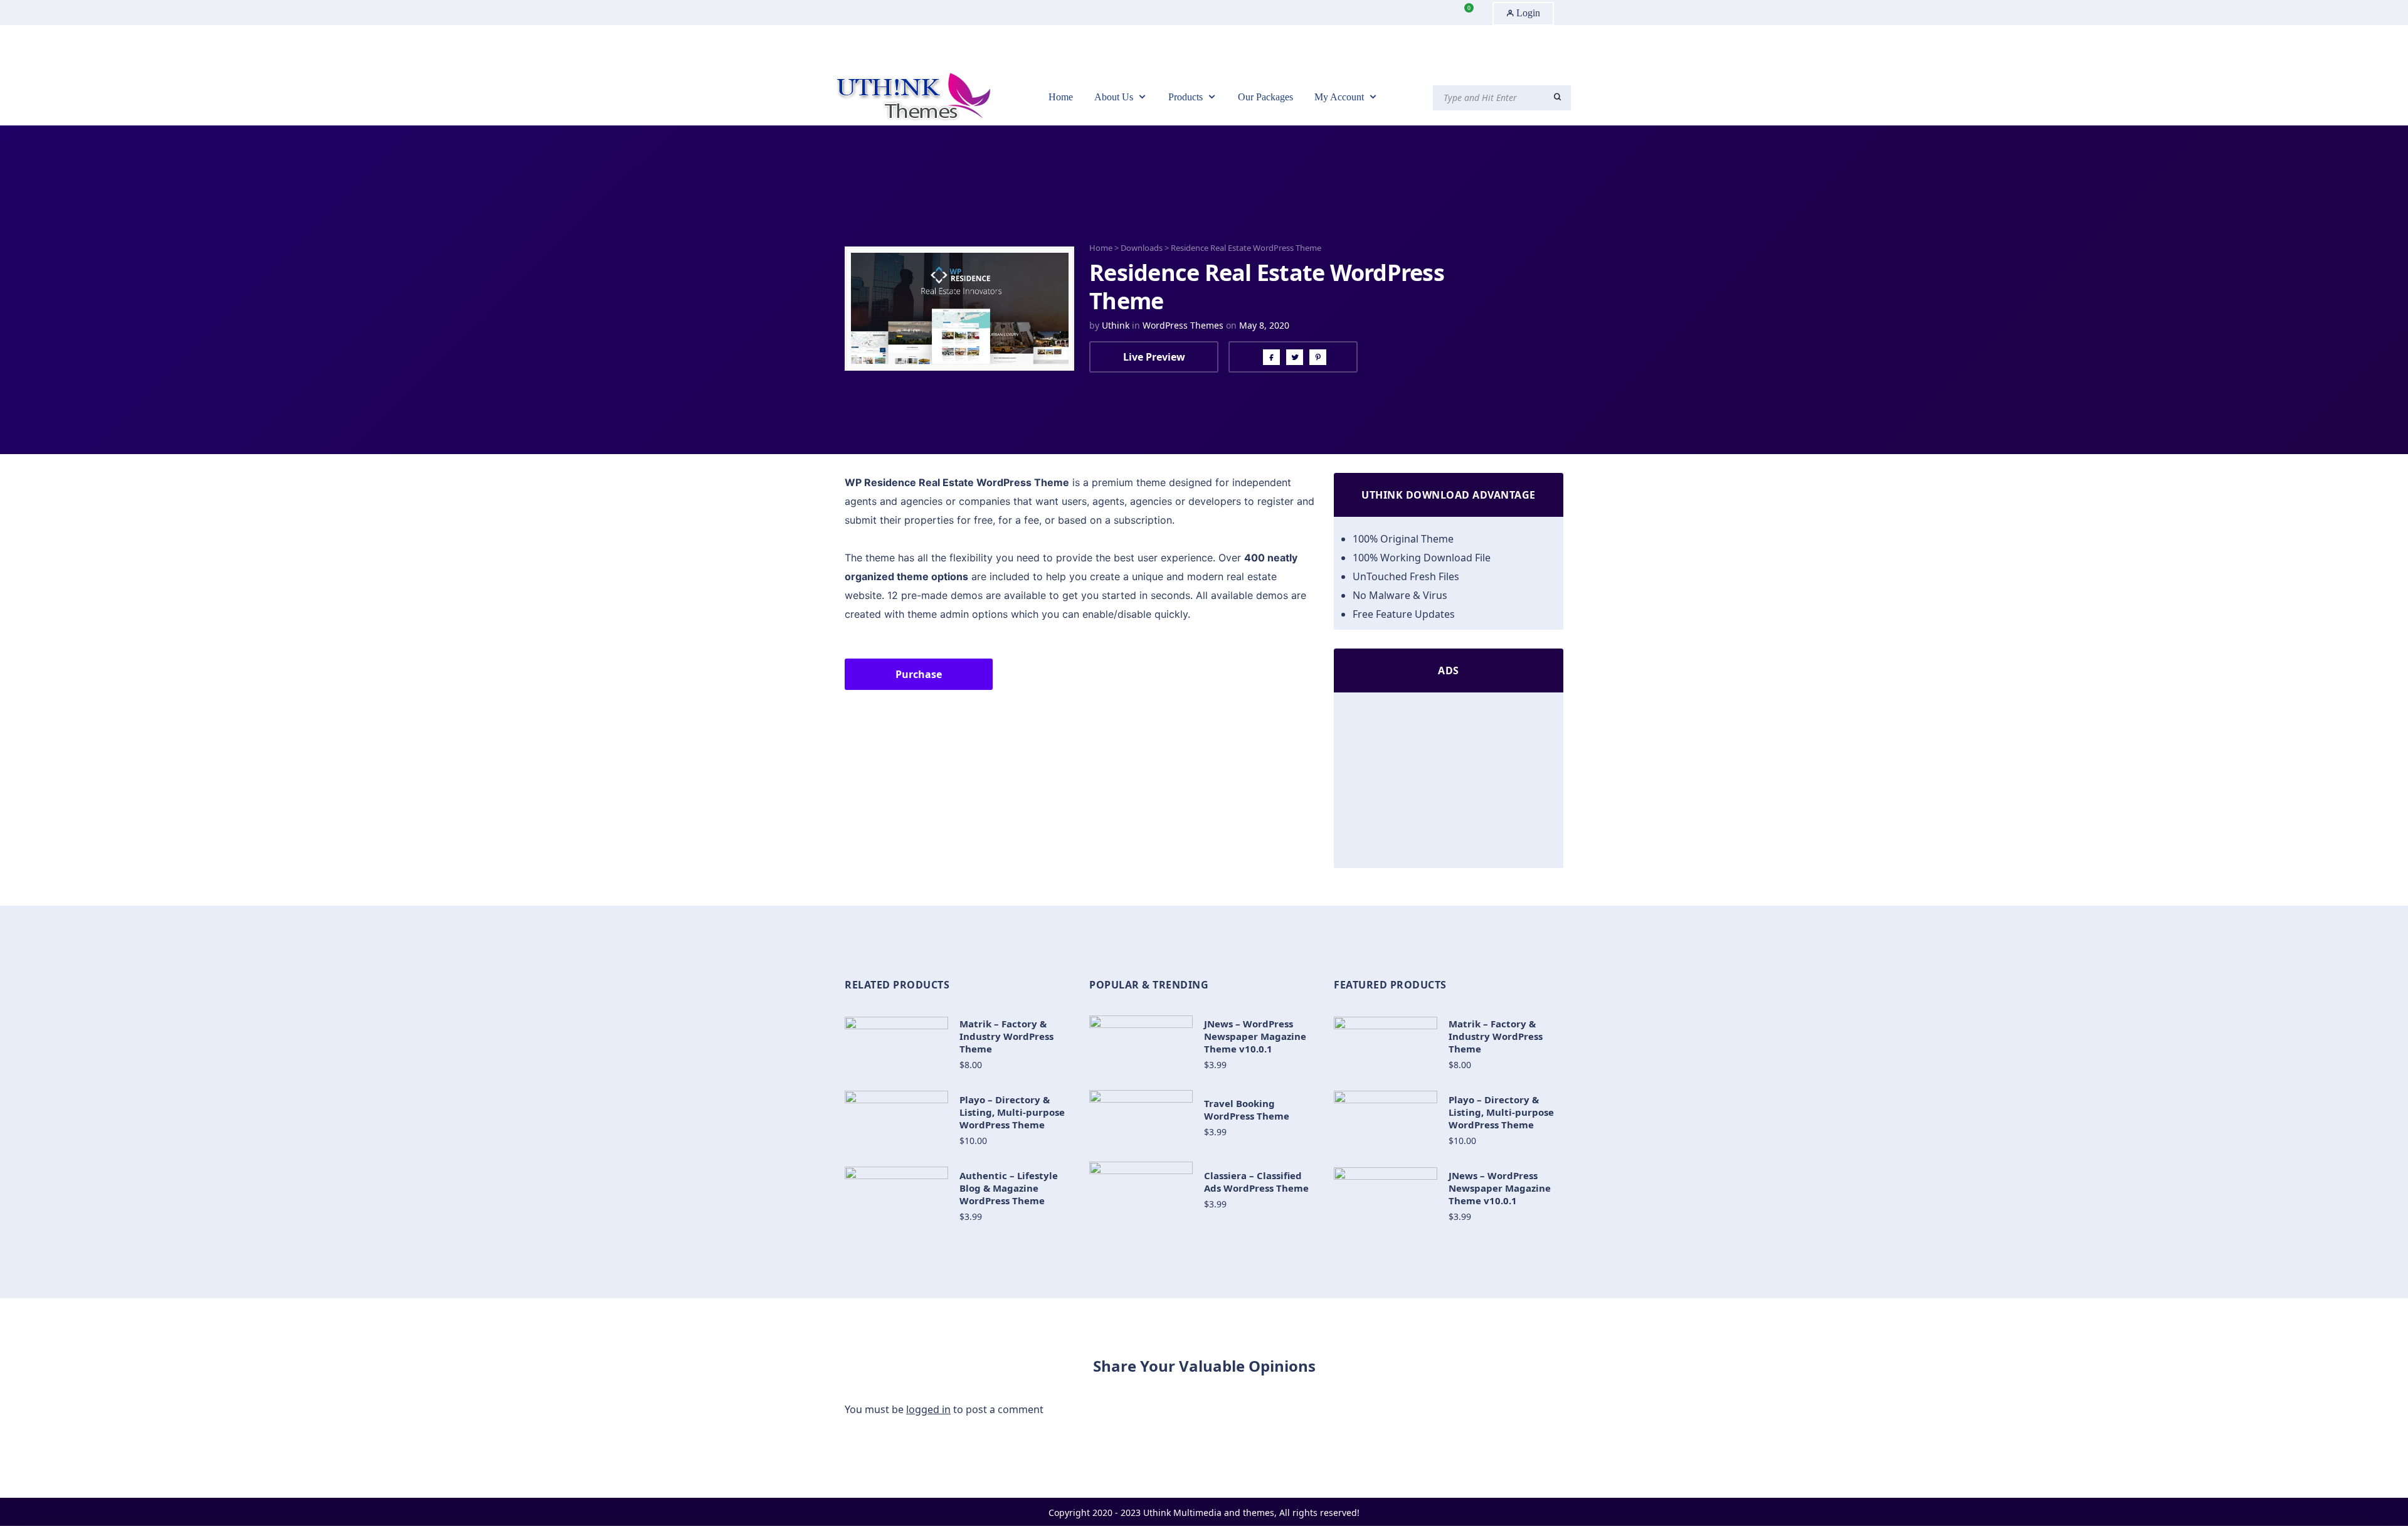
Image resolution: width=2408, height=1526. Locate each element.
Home (1101, 248)
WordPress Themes (1183, 325)
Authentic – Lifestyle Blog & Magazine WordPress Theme (1009, 1188)
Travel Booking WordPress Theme (1247, 1110)
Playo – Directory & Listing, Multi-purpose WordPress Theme (1012, 1112)
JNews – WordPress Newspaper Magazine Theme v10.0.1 (1255, 1036)
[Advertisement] (1449, 783)
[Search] (1557, 97)
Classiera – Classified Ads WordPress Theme (1256, 1182)
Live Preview (1154, 357)
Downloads (1142, 248)
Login (1527, 13)
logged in (928, 1409)
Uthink (1116, 325)
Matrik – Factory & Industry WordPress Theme (1006, 1036)
